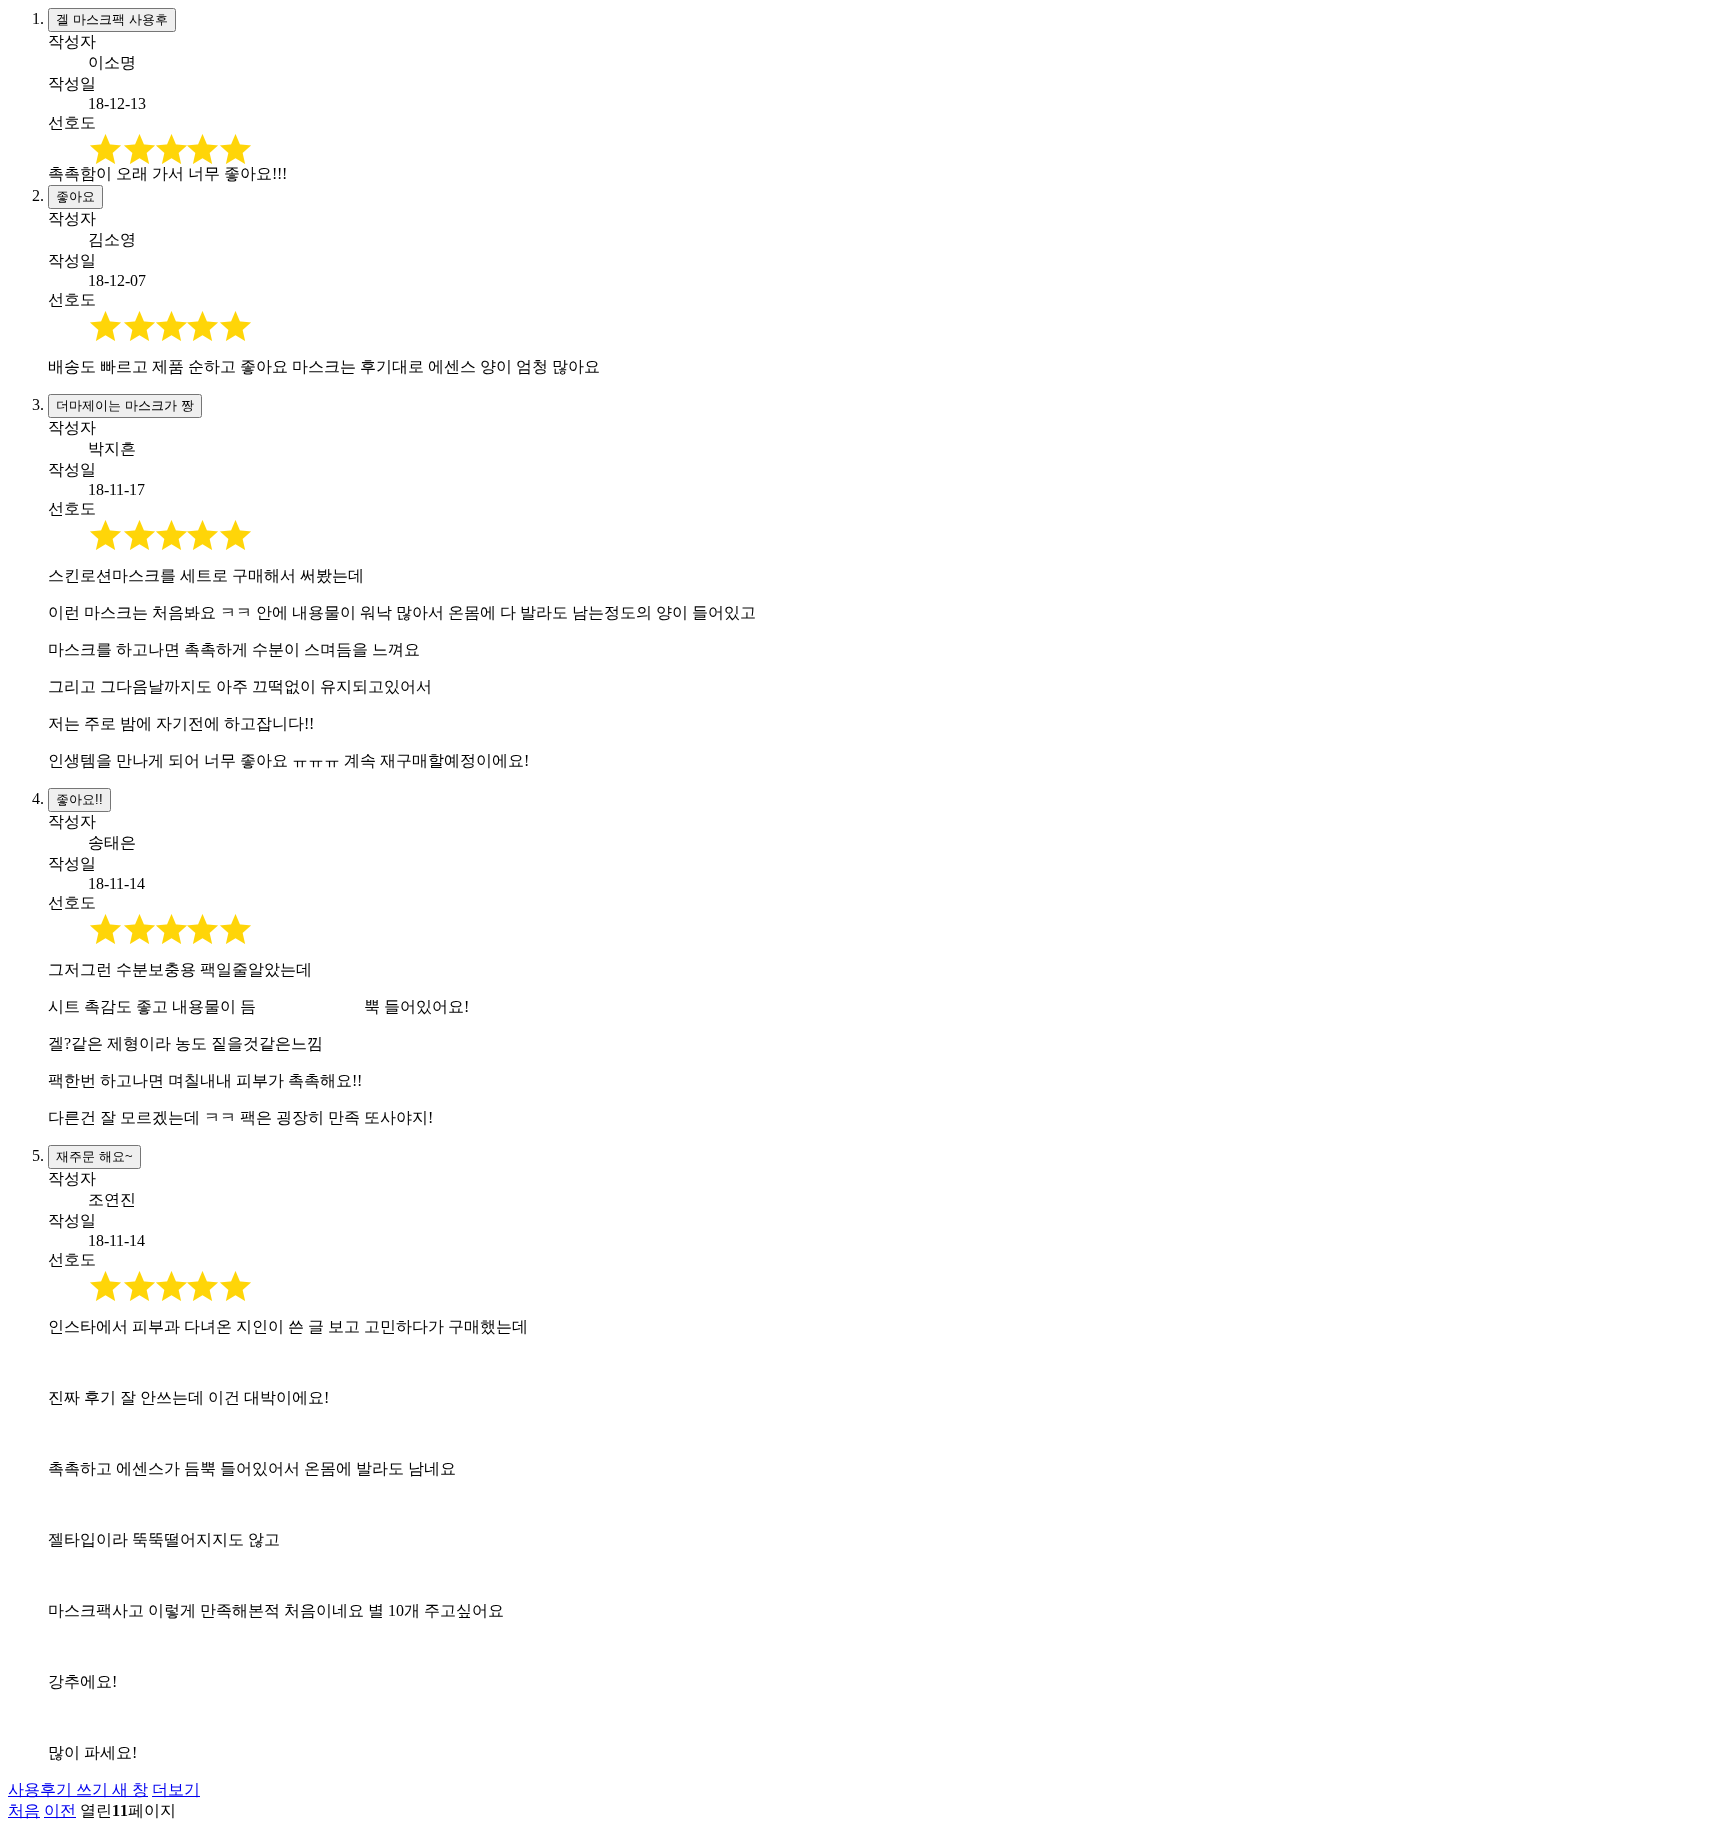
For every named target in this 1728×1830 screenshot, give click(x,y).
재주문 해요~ (94, 1156)
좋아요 (75, 196)
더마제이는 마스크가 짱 (125, 405)
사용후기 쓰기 (78, 1789)
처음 (24, 1810)
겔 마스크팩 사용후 (112, 19)
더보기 (176, 1789)
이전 (60, 1810)
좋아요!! (79, 799)
